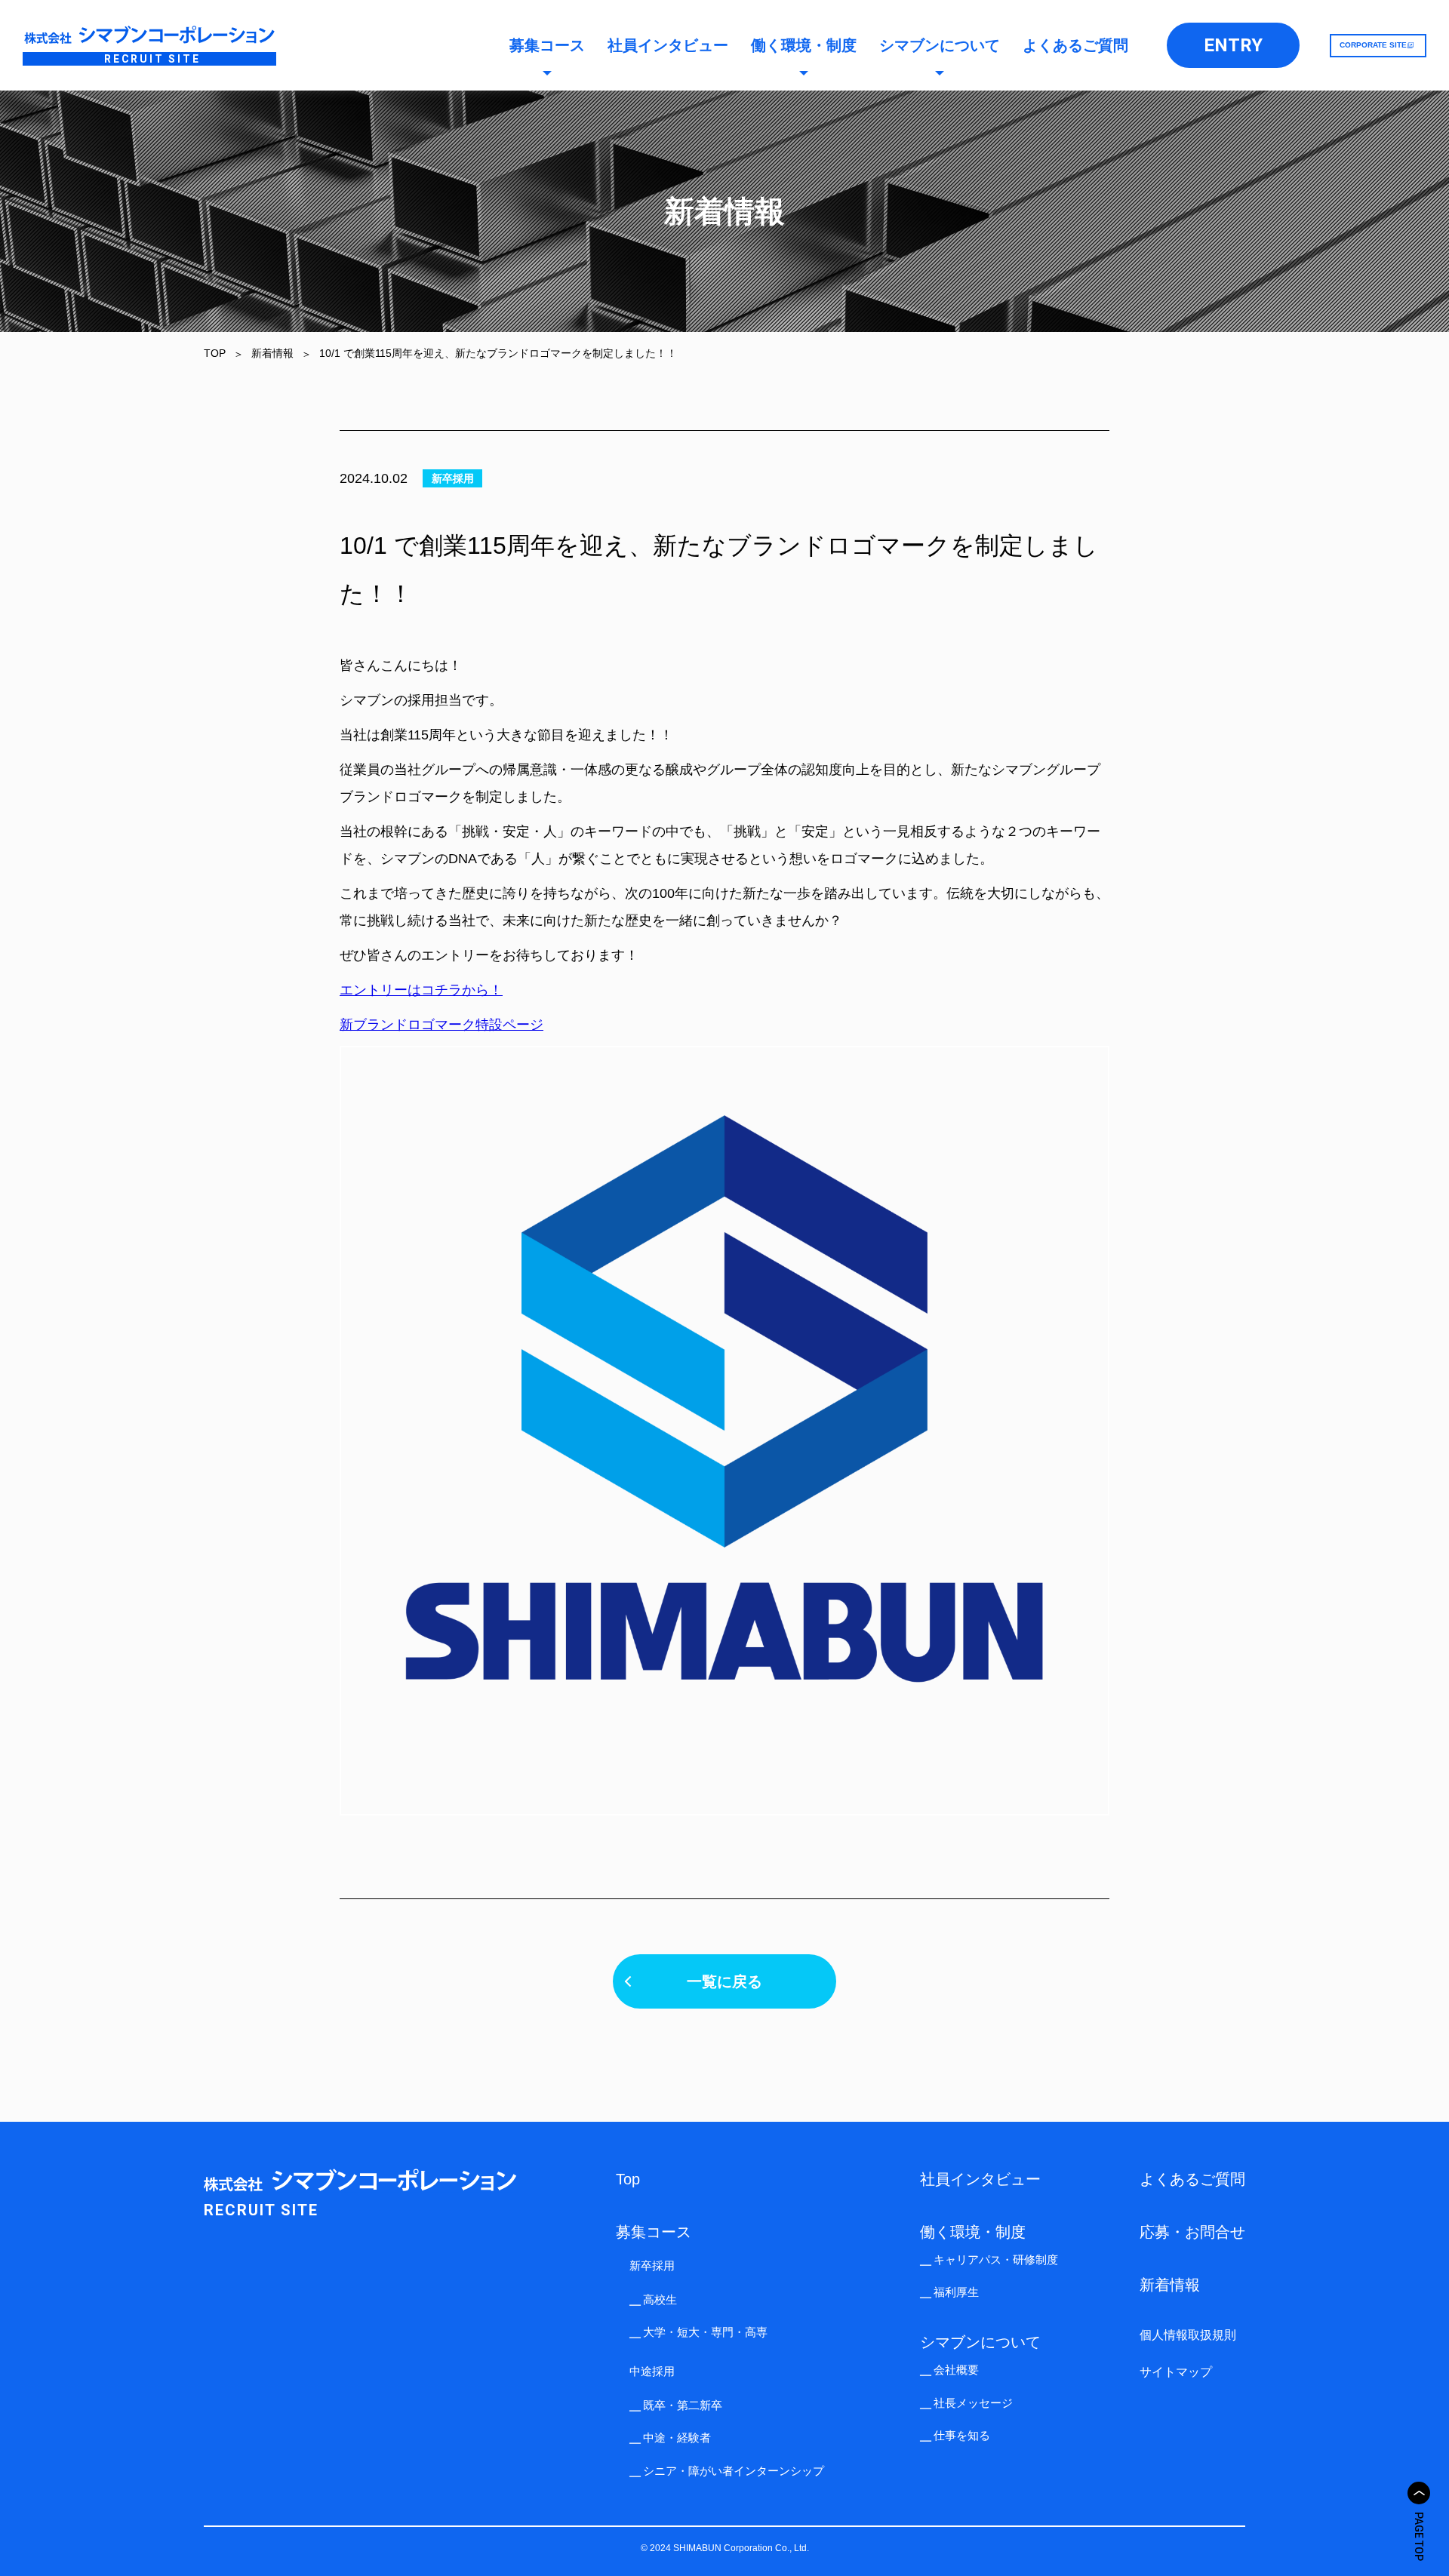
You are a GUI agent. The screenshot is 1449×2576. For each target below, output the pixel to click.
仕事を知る (962, 2435)
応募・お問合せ (1192, 2232)
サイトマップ (1176, 2372)
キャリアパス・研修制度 (996, 2259)
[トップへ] (1419, 2493)
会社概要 (956, 2370)
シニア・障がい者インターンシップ (734, 2471)
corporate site (1373, 45)
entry (1233, 45)
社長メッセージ (973, 2403)
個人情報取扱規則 (1188, 2335)
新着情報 (1170, 2285)
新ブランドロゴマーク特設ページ (441, 1025)
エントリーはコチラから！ (421, 990)
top (628, 2179)
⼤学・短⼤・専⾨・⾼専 (705, 2332)
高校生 (660, 2299)
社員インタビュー (668, 45)
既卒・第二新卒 (683, 2405)
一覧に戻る (724, 1981)
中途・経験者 (677, 2438)
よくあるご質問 (1075, 45)
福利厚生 (956, 2292)
